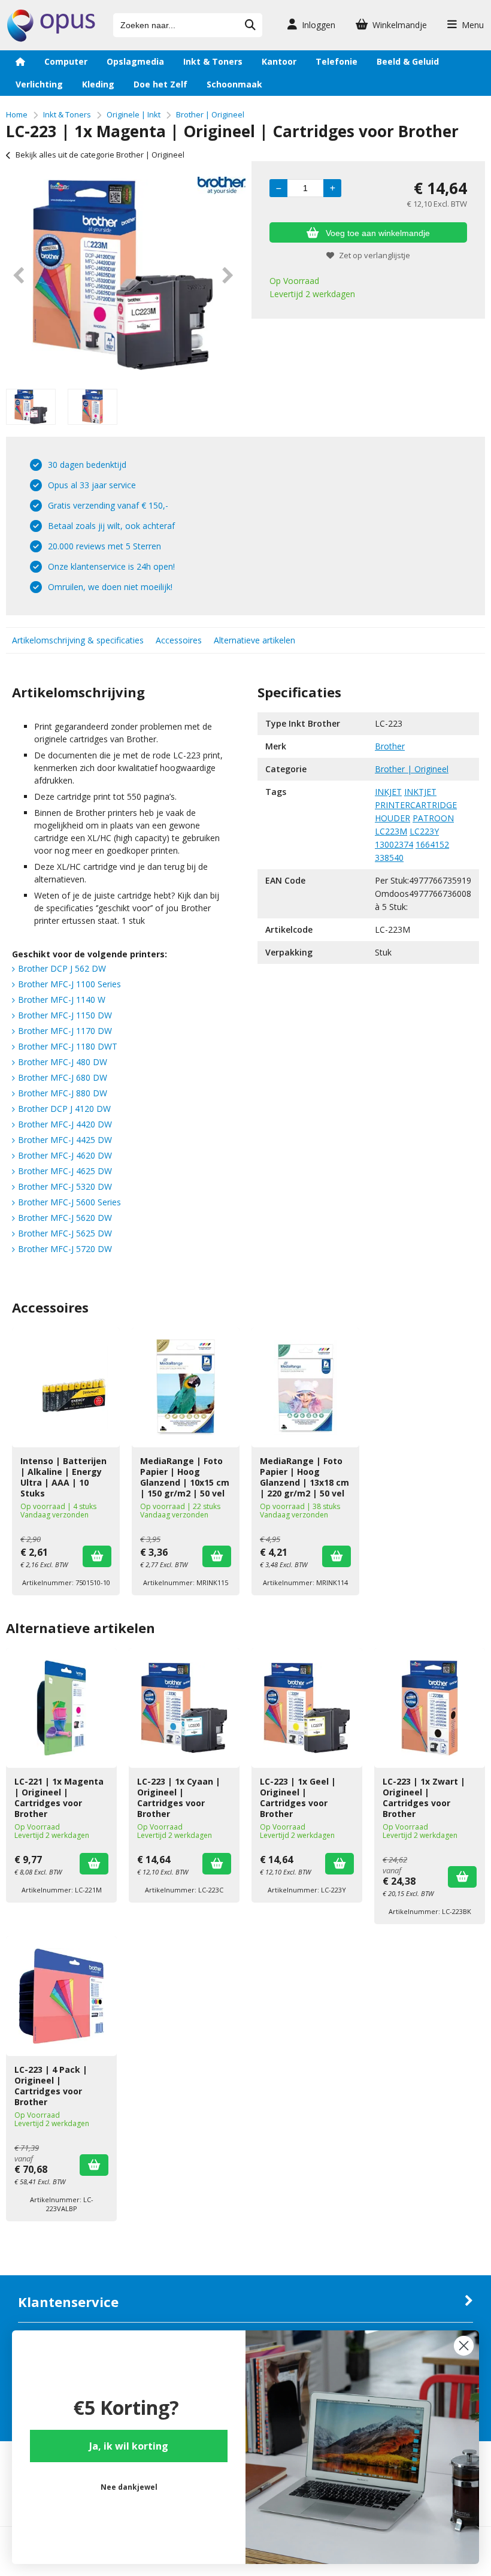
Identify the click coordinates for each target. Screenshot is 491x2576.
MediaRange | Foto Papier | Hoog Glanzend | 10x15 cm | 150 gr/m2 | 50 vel (185, 1477)
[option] (123, 275)
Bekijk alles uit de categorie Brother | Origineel (100, 155)
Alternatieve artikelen (254, 640)
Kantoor (279, 61)
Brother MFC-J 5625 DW (65, 1233)
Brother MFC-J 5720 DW (65, 1249)
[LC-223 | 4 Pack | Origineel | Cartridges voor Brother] (61, 1996)
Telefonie (337, 61)
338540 (389, 858)
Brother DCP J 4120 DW (64, 1109)
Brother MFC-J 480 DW (63, 1062)
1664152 (432, 844)
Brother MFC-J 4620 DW (65, 1155)
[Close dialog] (464, 2346)
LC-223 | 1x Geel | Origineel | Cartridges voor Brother (298, 1798)
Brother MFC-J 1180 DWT (68, 1046)
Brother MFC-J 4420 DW (65, 1124)
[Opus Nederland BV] (51, 39)
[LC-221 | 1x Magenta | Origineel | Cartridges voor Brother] (61, 1708)
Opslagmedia (135, 61)
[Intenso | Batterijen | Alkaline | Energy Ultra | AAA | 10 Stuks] (66, 1387)
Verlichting (39, 84)
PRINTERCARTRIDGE (416, 805)
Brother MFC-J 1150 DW (65, 1015)
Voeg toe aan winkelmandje (378, 233)
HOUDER (393, 818)
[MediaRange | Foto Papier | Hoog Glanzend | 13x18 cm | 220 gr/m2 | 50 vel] (305, 1387)
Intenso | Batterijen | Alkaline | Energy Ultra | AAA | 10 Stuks (63, 1477)
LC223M (391, 831)
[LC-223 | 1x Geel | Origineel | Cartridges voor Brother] (307, 1708)
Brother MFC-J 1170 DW (65, 1031)
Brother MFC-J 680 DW (63, 1077)
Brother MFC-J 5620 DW (65, 1218)
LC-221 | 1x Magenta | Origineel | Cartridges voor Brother (59, 1798)
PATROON (433, 818)
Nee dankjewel (129, 2487)
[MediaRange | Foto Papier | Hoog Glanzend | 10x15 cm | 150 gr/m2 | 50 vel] (186, 1387)
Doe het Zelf (160, 84)
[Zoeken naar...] (250, 25)
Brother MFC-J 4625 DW (65, 1171)
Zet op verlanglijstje (375, 255)
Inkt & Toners (213, 61)
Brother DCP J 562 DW (62, 968)
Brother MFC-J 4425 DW (65, 1140)
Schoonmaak (234, 84)
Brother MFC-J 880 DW (63, 1093)
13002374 (394, 844)
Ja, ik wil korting (129, 2446)
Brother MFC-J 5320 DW (65, 1186)
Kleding (98, 84)
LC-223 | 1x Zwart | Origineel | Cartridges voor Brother (424, 1798)
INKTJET (420, 792)
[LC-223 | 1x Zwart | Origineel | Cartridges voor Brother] (430, 1708)
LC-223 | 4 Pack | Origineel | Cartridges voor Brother (51, 2086)
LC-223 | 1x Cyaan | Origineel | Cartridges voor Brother (179, 1798)
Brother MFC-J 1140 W (62, 1000)
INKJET (388, 792)
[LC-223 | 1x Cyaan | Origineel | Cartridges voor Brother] (184, 1708)
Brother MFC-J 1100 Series (69, 984)
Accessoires (179, 640)
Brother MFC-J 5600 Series (69, 1202)
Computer (66, 61)
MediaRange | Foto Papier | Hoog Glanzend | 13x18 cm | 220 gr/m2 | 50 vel (304, 1477)
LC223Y (424, 831)
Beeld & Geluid (408, 61)
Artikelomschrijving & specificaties (78, 640)
